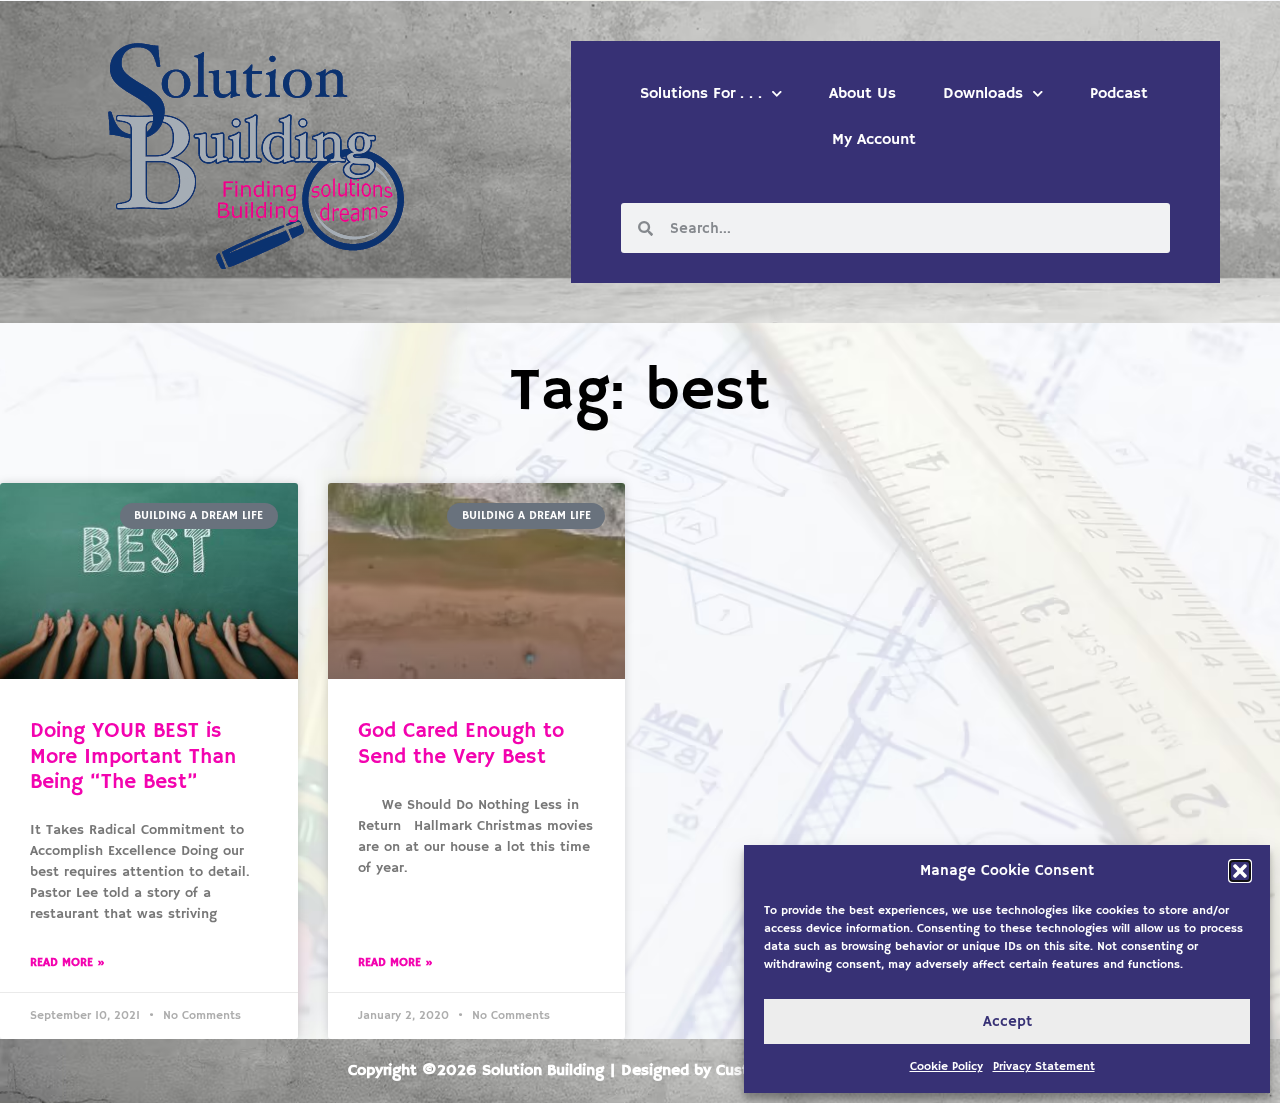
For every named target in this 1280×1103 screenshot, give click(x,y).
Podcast (1119, 94)
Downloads (983, 94)
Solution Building (543, 1071)
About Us (862, 94)
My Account (874, 140)
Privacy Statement (1044, 1066)
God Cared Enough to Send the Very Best (461, 743)
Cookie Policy (946, 1066)
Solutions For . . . (701, 94)
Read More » (67, 962)
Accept (1007, 1021)
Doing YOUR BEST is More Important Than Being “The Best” (133, 756)
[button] (1240, 871)
